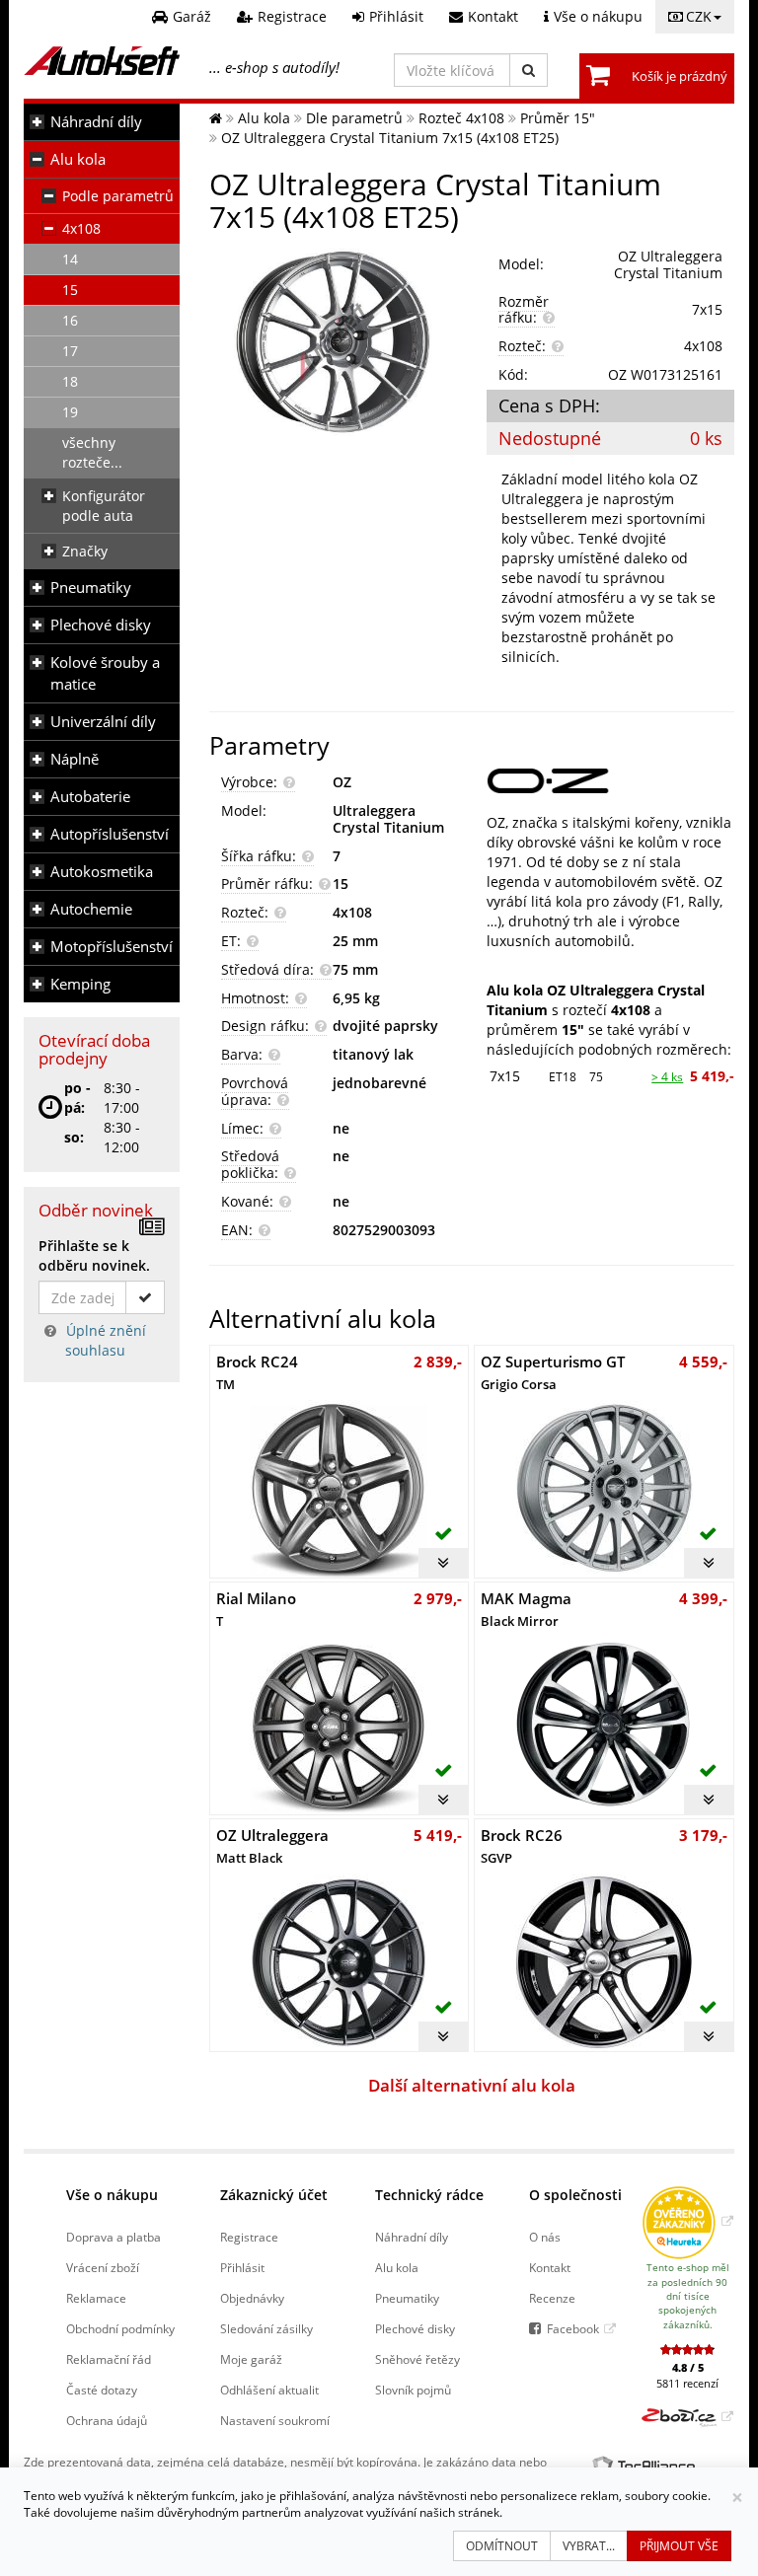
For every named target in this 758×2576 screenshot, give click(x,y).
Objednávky (252, 2298)
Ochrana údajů (107, 2420)
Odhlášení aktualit (269, 2390)
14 (70, 259)
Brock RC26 (522, 1845)
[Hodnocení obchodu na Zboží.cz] (687, 2416)
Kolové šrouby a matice (105, 673)
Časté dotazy (102, 2390)
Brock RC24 (257, 1372)
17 (70, 351)
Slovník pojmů (413, 2390)
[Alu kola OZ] (610, 781)
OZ (342, 782)
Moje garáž (251, 2359)
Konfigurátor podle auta (104, 506)
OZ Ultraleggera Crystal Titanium (668, 264)
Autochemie (91, 909)
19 (70, 412)
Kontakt (550, 2267)
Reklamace (96, 2298)
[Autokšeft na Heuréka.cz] (687, 2221)
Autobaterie (90, 797)
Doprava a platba (114, 2237)
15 (70, 290)
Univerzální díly (103, 722)
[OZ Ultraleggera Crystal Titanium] (333, 342)
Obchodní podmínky (120, 2328)
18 (70, 381)
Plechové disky (101, 625)
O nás (545, 2237)
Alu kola (78, 159)
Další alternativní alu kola (472, 2085)
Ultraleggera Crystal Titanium (388, 819)
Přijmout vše (679, 2546)
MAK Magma (526, 1609)
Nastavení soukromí (275, 2420)
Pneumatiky (91, 588)
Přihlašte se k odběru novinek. (94, 1255)
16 (70, 320)
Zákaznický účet (274, 2195)
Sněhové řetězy (417, 2359)
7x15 (505, 1076)
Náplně (75, 759)
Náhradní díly (96, 122)
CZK (699, 16)
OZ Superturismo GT (553, 1372)
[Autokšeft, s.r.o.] (102, 61)
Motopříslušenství (112, 947)
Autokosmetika (102, 872)
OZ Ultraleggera (272, 1845)
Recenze (552, 2298)
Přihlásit (242, 2267)
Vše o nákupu (112, 2195)
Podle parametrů (118, 196)
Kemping (80, 984)
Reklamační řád (109, 2359)
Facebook (573, 2328)
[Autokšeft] (216, 118)
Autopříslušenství (110, 834)
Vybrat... (589, 2546)
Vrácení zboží (103, 2267)
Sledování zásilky (266, 2328)
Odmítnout (502, 2546)
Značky (85, 551)
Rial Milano (256, 1609)
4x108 (81, 228)
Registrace (249, 2237)
